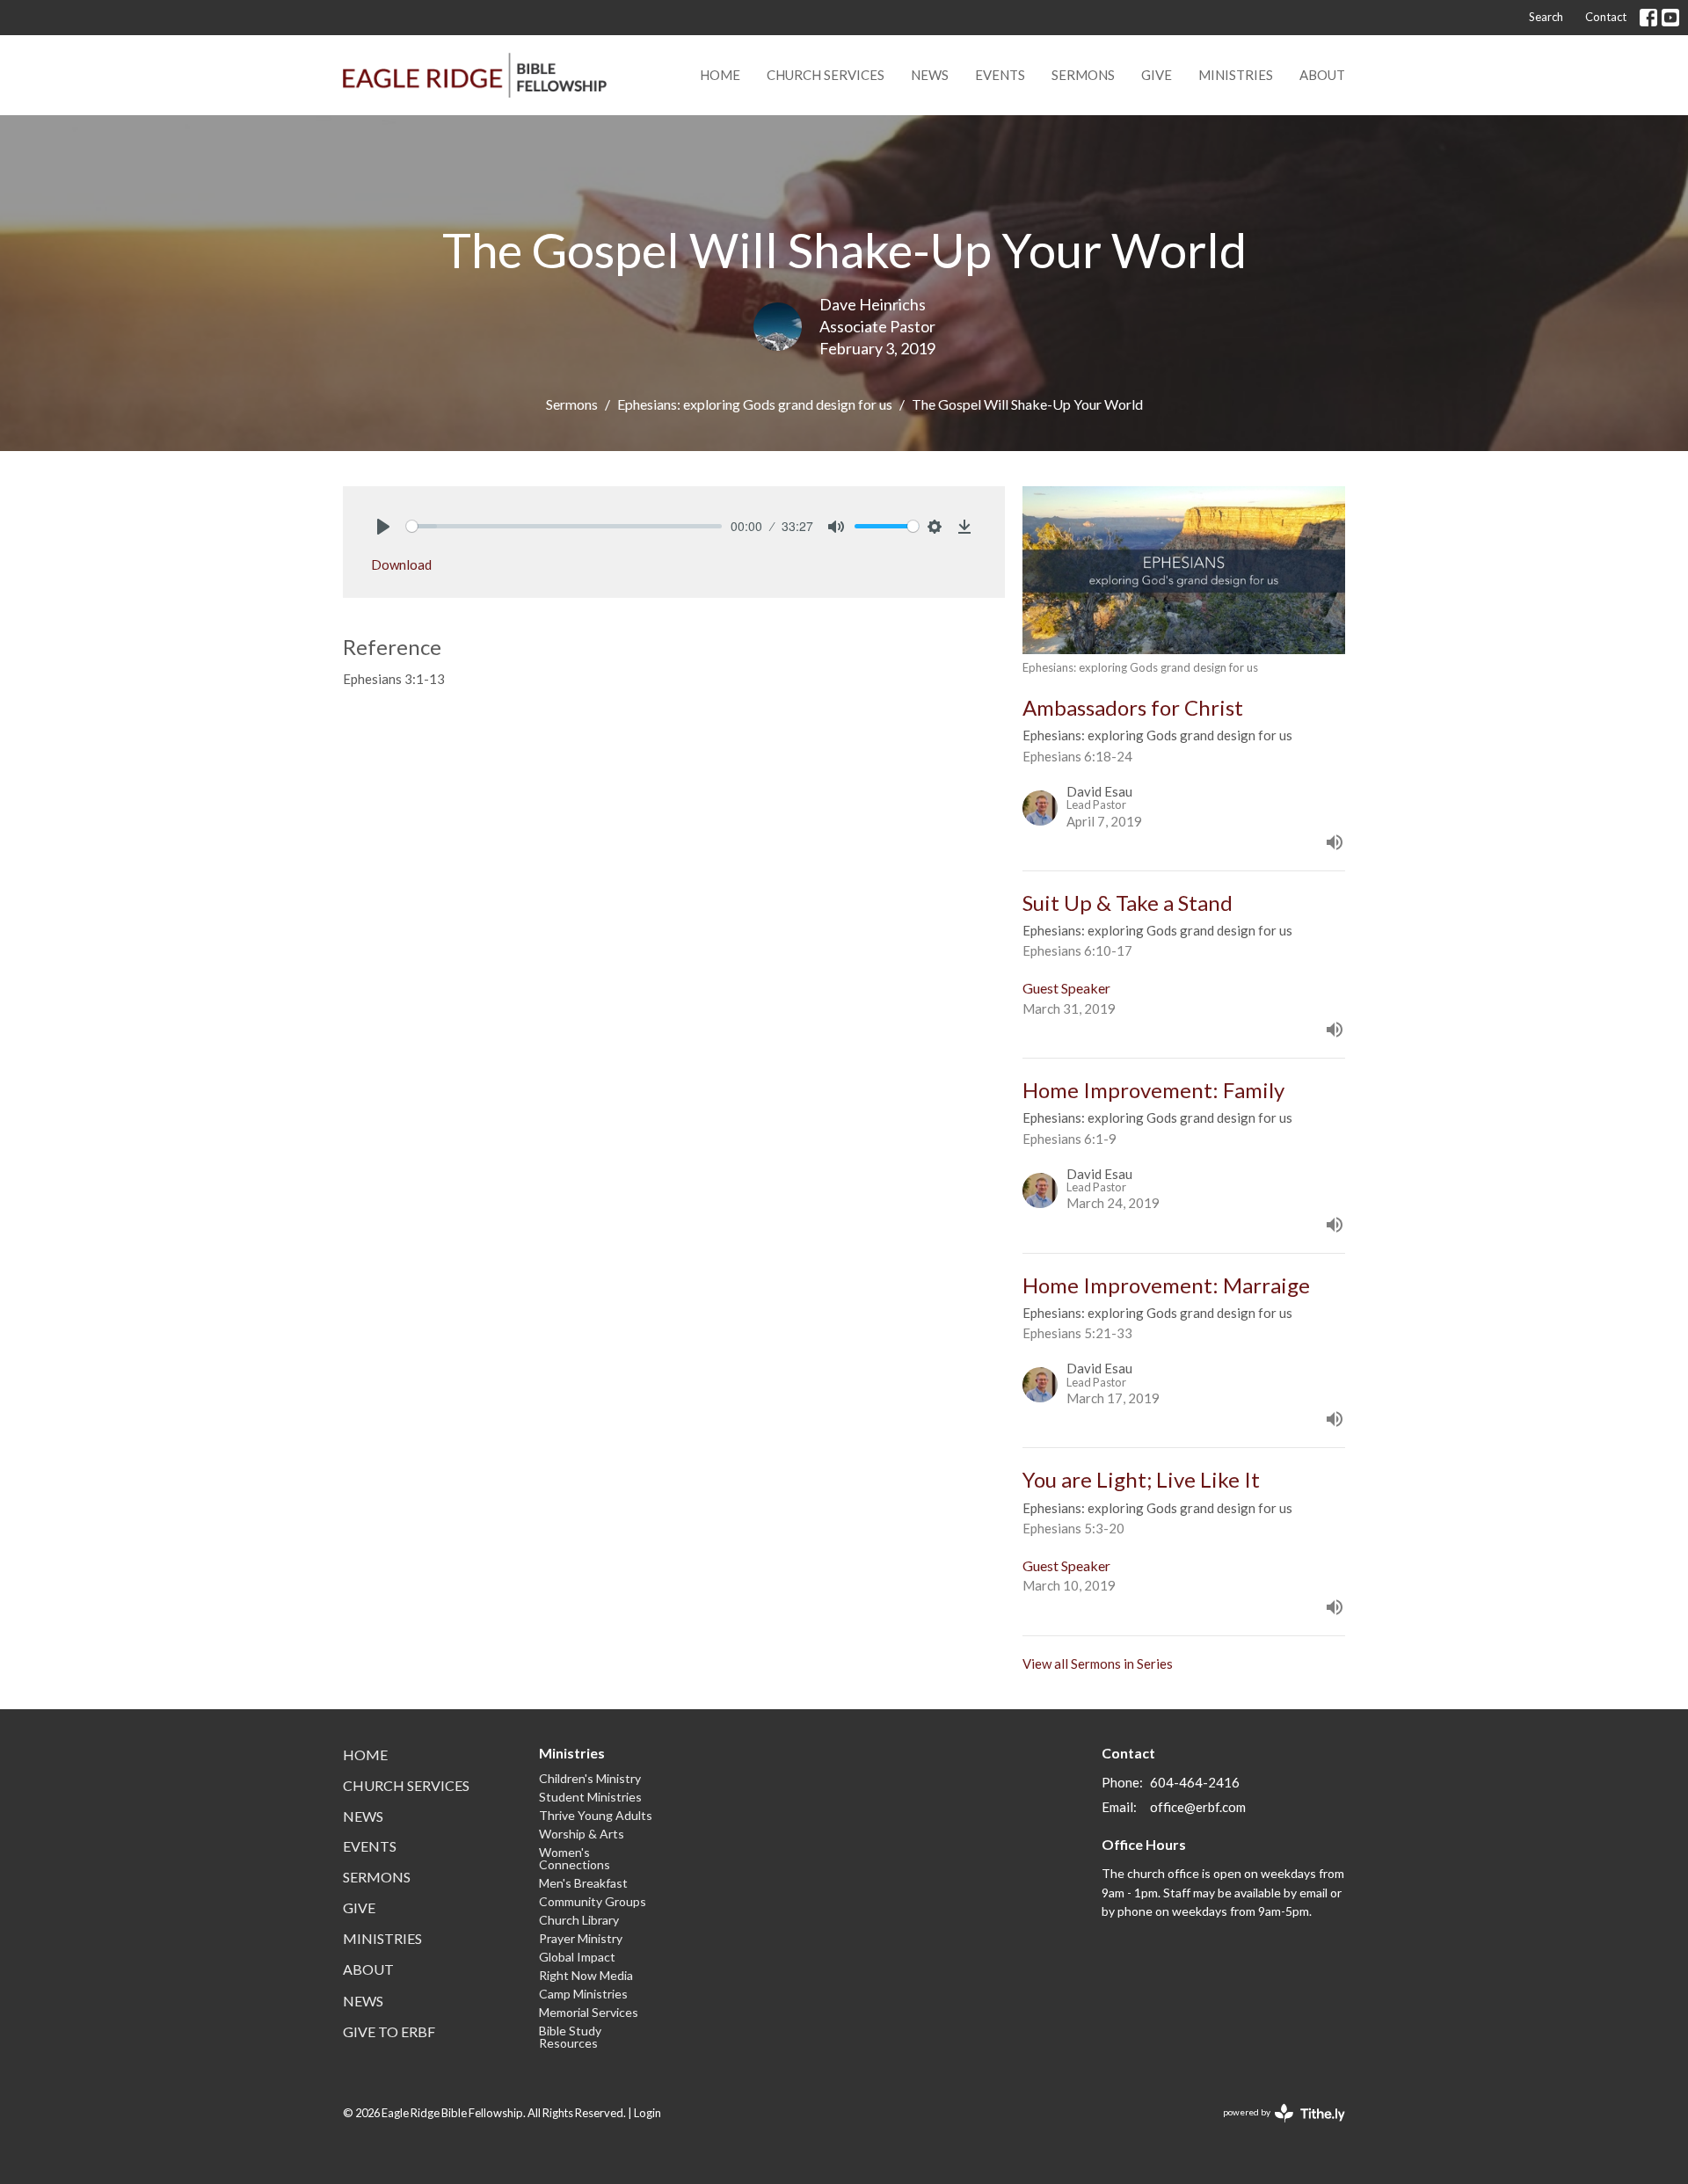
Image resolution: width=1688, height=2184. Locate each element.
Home (720, 75)
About (1322, 75)
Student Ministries (590, 1797)
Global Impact (577, 1957)
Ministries (1236, 75)
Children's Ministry (590, 1778)
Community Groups (593, 1901)
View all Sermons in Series (1098, 1663)
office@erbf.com (1198, 1807)
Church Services (826, 75)
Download (401, 564)
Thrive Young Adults (596, 1815)
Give (1157, 75)
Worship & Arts (582, 1834)
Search (1546, 17)
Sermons (1083, 75)
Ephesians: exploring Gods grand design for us (755, 404)
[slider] (564, 526)
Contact (1606, 17)
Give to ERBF (389, 2031)
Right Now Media (586, 1975)
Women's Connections (575, 1858)
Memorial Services (589, 2012)
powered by (1275, 2127)
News (930, 75)
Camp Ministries (583, 1994)
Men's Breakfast (583, 1883)
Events (1000, 75)
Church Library (579, 1920)
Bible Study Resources (570, 2037)
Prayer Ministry (581, 1938)
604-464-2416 (1195, 1782)
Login (648, 2113)
